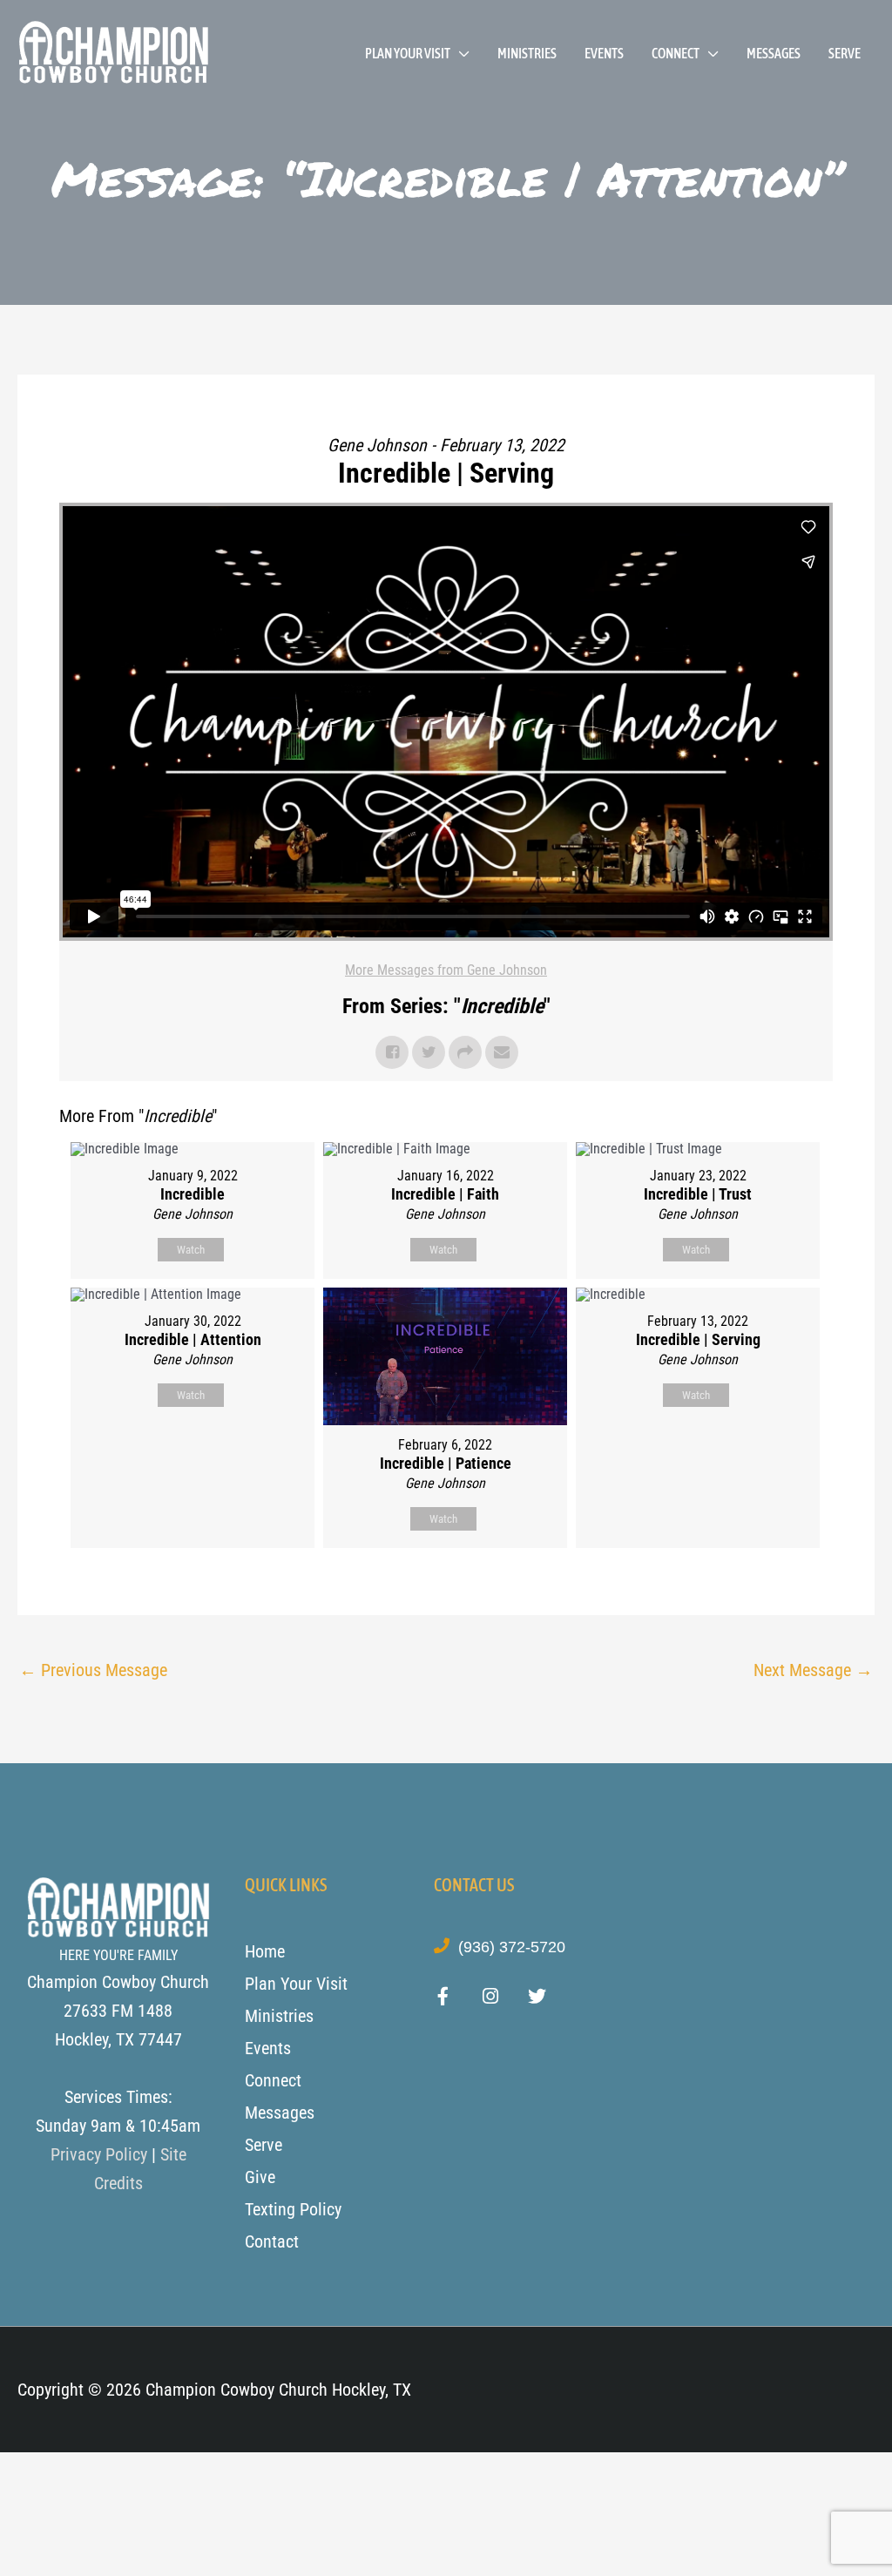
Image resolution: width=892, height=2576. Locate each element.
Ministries (527, 53)
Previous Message (93, 1670)
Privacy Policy (99, 2154)
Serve (845, 53)
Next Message (813, 1670)
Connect (676, 53)
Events (604, 53)
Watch (191, 1250)
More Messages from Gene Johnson (446, 970)
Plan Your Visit (408, 53)
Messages (774, 53)
